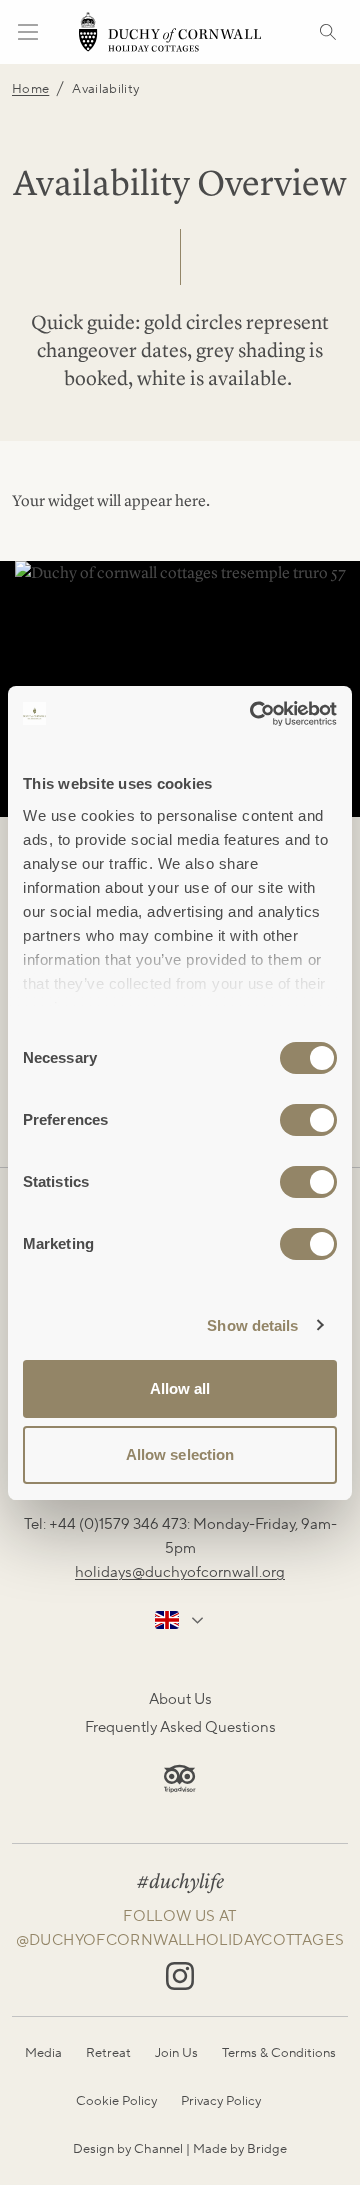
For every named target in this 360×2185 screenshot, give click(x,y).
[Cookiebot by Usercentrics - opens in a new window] (254, 714)
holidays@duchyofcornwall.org (180, 1571)
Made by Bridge (240, 2148)
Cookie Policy (116, 2100)
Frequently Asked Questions (180, 1726)
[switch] (308, 1120)
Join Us (176, 2052)
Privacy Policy (221, 2100)
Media (43, 2052)
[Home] (170, 32)
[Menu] (28, 32)
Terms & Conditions (279, 2052)
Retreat (108, 2052)
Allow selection (180, 1454)
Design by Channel (128, 2148)
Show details (252, 1325)
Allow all (180, 1388)
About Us (180, 1698)
